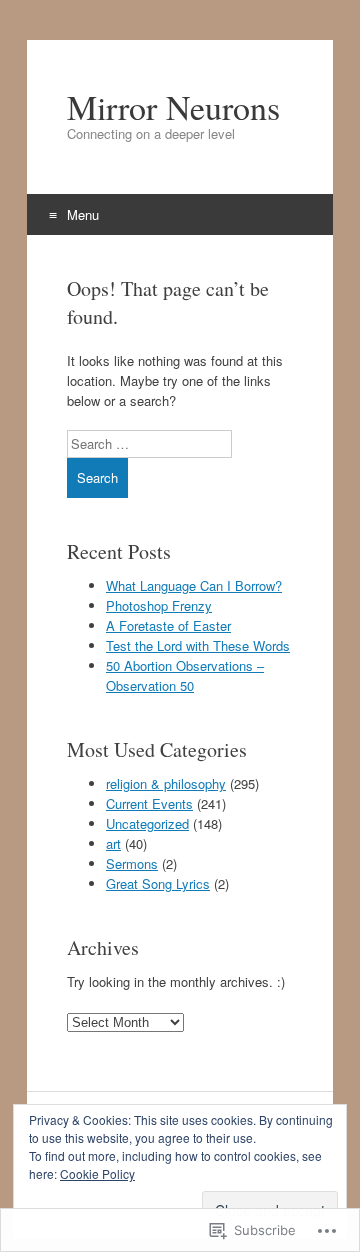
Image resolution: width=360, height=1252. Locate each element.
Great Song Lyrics (158, 883)
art (113, 843)
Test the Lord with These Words (198, 645)
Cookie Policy (97, 1173)
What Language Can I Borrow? (194, 585)
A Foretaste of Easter (168, 625)
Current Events (149, 803)
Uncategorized (147, 823)
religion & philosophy (166, 783)
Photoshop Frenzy (159, 605)
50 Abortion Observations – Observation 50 (185, 675)
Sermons (132, 863)
